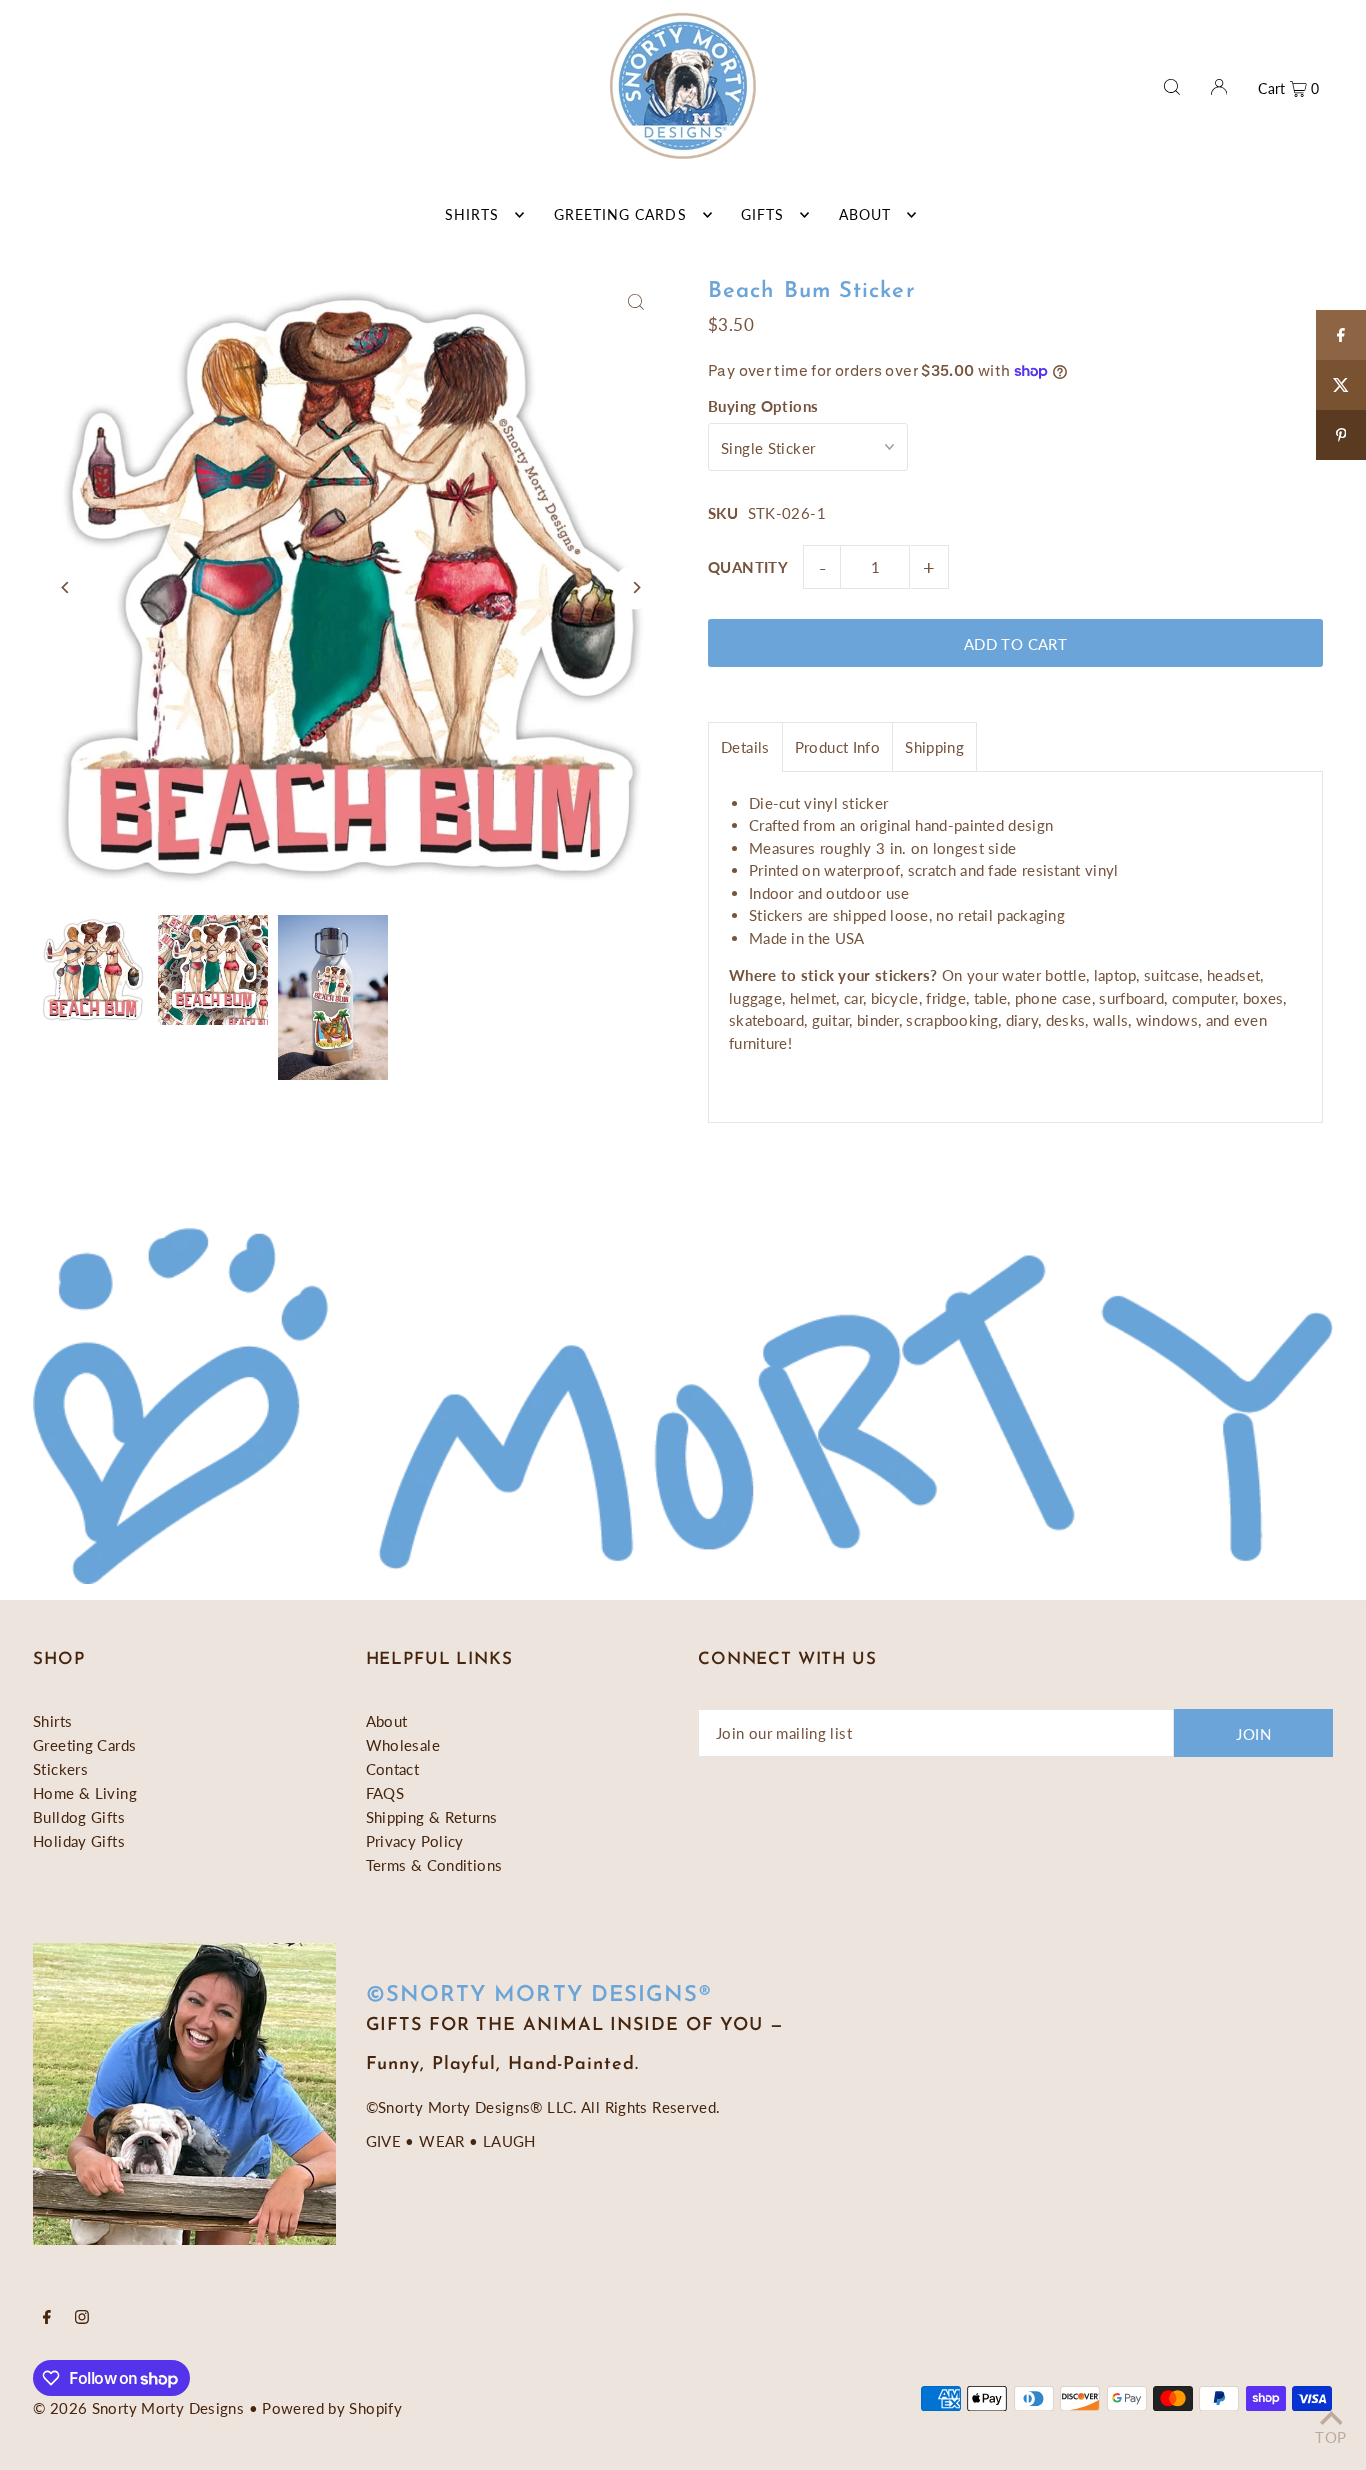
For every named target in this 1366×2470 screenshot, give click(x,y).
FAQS (385, 1793)
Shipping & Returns (432, 1817)
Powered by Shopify (332, 2408)
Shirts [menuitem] (472, 214)
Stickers (60, 1769)
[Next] (635, 587)
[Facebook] (47, 2318)
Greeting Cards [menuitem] (620, 214)
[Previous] (65, 587)
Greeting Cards (84, 1745)
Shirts (52, 1721)
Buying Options (763, 406)
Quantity (748, 567)
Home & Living (85, 1793)
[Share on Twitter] (1341, 385)
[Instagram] (82, 2318)
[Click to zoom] (635, 302)
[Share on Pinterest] (1341, 435)
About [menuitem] (865, 214)
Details (745, 747)
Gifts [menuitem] (762, 214)
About (387, 1721)
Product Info (838, 747)
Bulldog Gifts (79, 1817)
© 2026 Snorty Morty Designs (138, 2408)
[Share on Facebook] (1341, 335)
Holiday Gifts (79, 1841)
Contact (393, 1769)
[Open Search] (1172, 85)
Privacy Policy (415, 1841)
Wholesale (403, 1745)
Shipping (934, 747)
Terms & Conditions (434, 1865)
